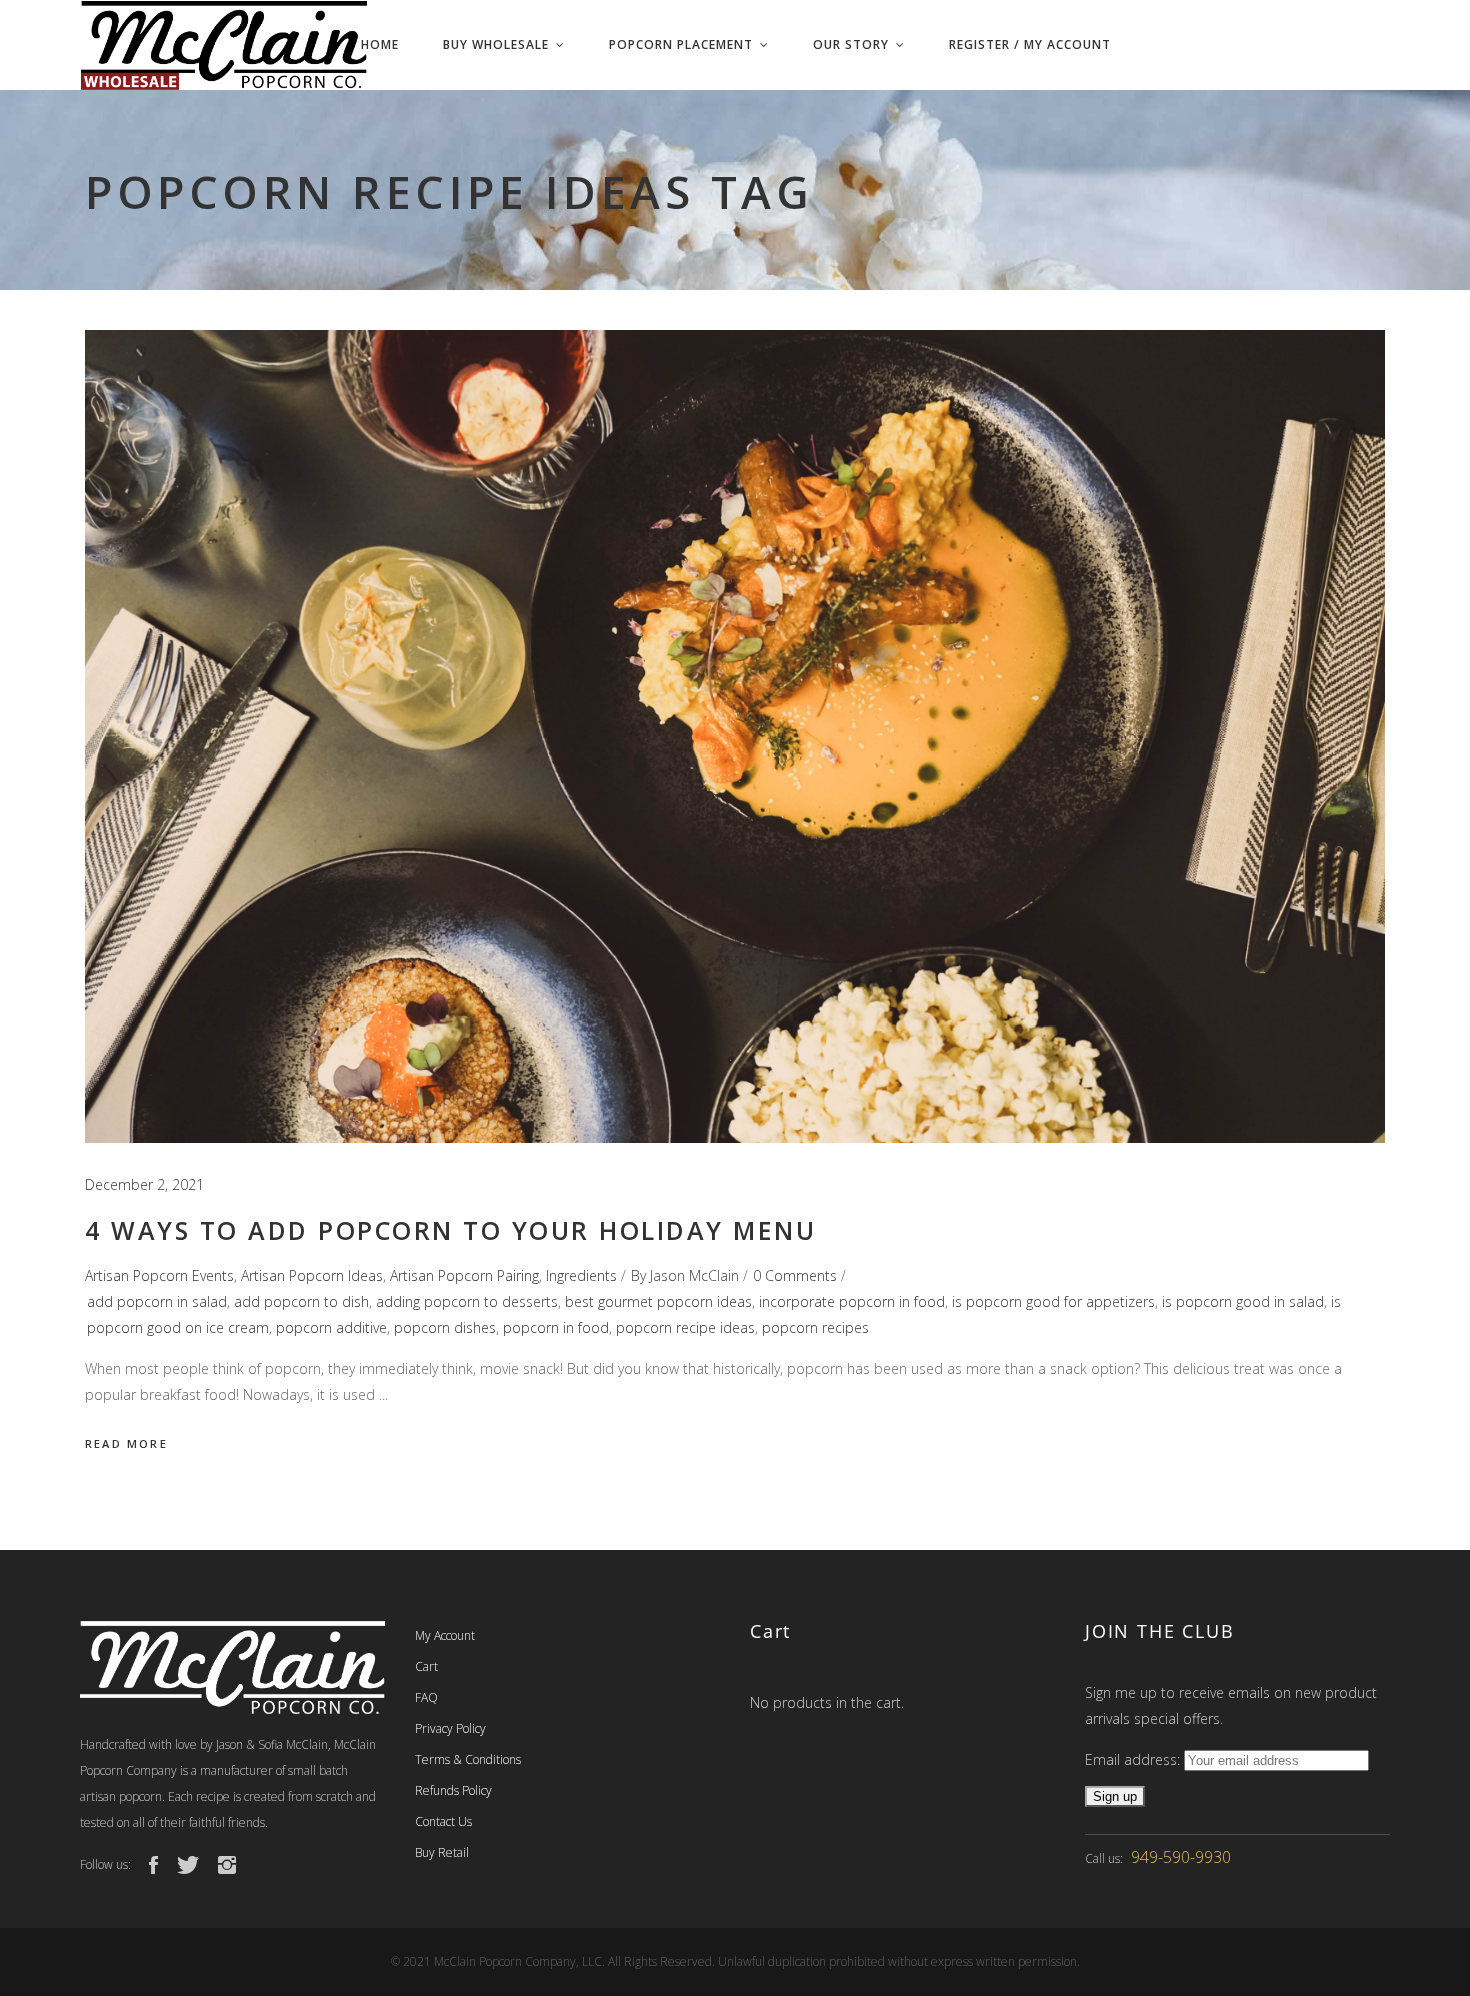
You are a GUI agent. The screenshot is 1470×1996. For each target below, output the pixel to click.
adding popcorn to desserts (467, 1301)
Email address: (1134, 1759)
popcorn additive (331, 1327)
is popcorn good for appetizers (1053, 1301)
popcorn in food (556, 1327)
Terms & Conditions (468, 1759)
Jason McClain (694, 1275)
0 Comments (795, 1275)
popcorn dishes (445, 1327)
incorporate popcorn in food (852, 1301)
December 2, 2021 (144, 1184)
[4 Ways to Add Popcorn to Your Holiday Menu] (735, 736)
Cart (426, 1666)
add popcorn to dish (301, 1301)
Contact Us (443, 1821)
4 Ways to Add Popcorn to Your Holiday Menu (450, 1230)
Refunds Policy (453, 1790)
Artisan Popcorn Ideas (312, 1275)
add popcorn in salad (157, 1301)
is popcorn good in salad (1243, 1301)
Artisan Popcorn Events (159, 1275)
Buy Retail (442, 1852)
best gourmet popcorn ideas (658, 1301)
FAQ (426, 1697)
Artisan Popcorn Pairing (464, 1275)
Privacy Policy (450, 1728)
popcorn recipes (815, 1327)
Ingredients (581, 1275)
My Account (445, 1635)
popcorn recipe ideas (685, 1327)
